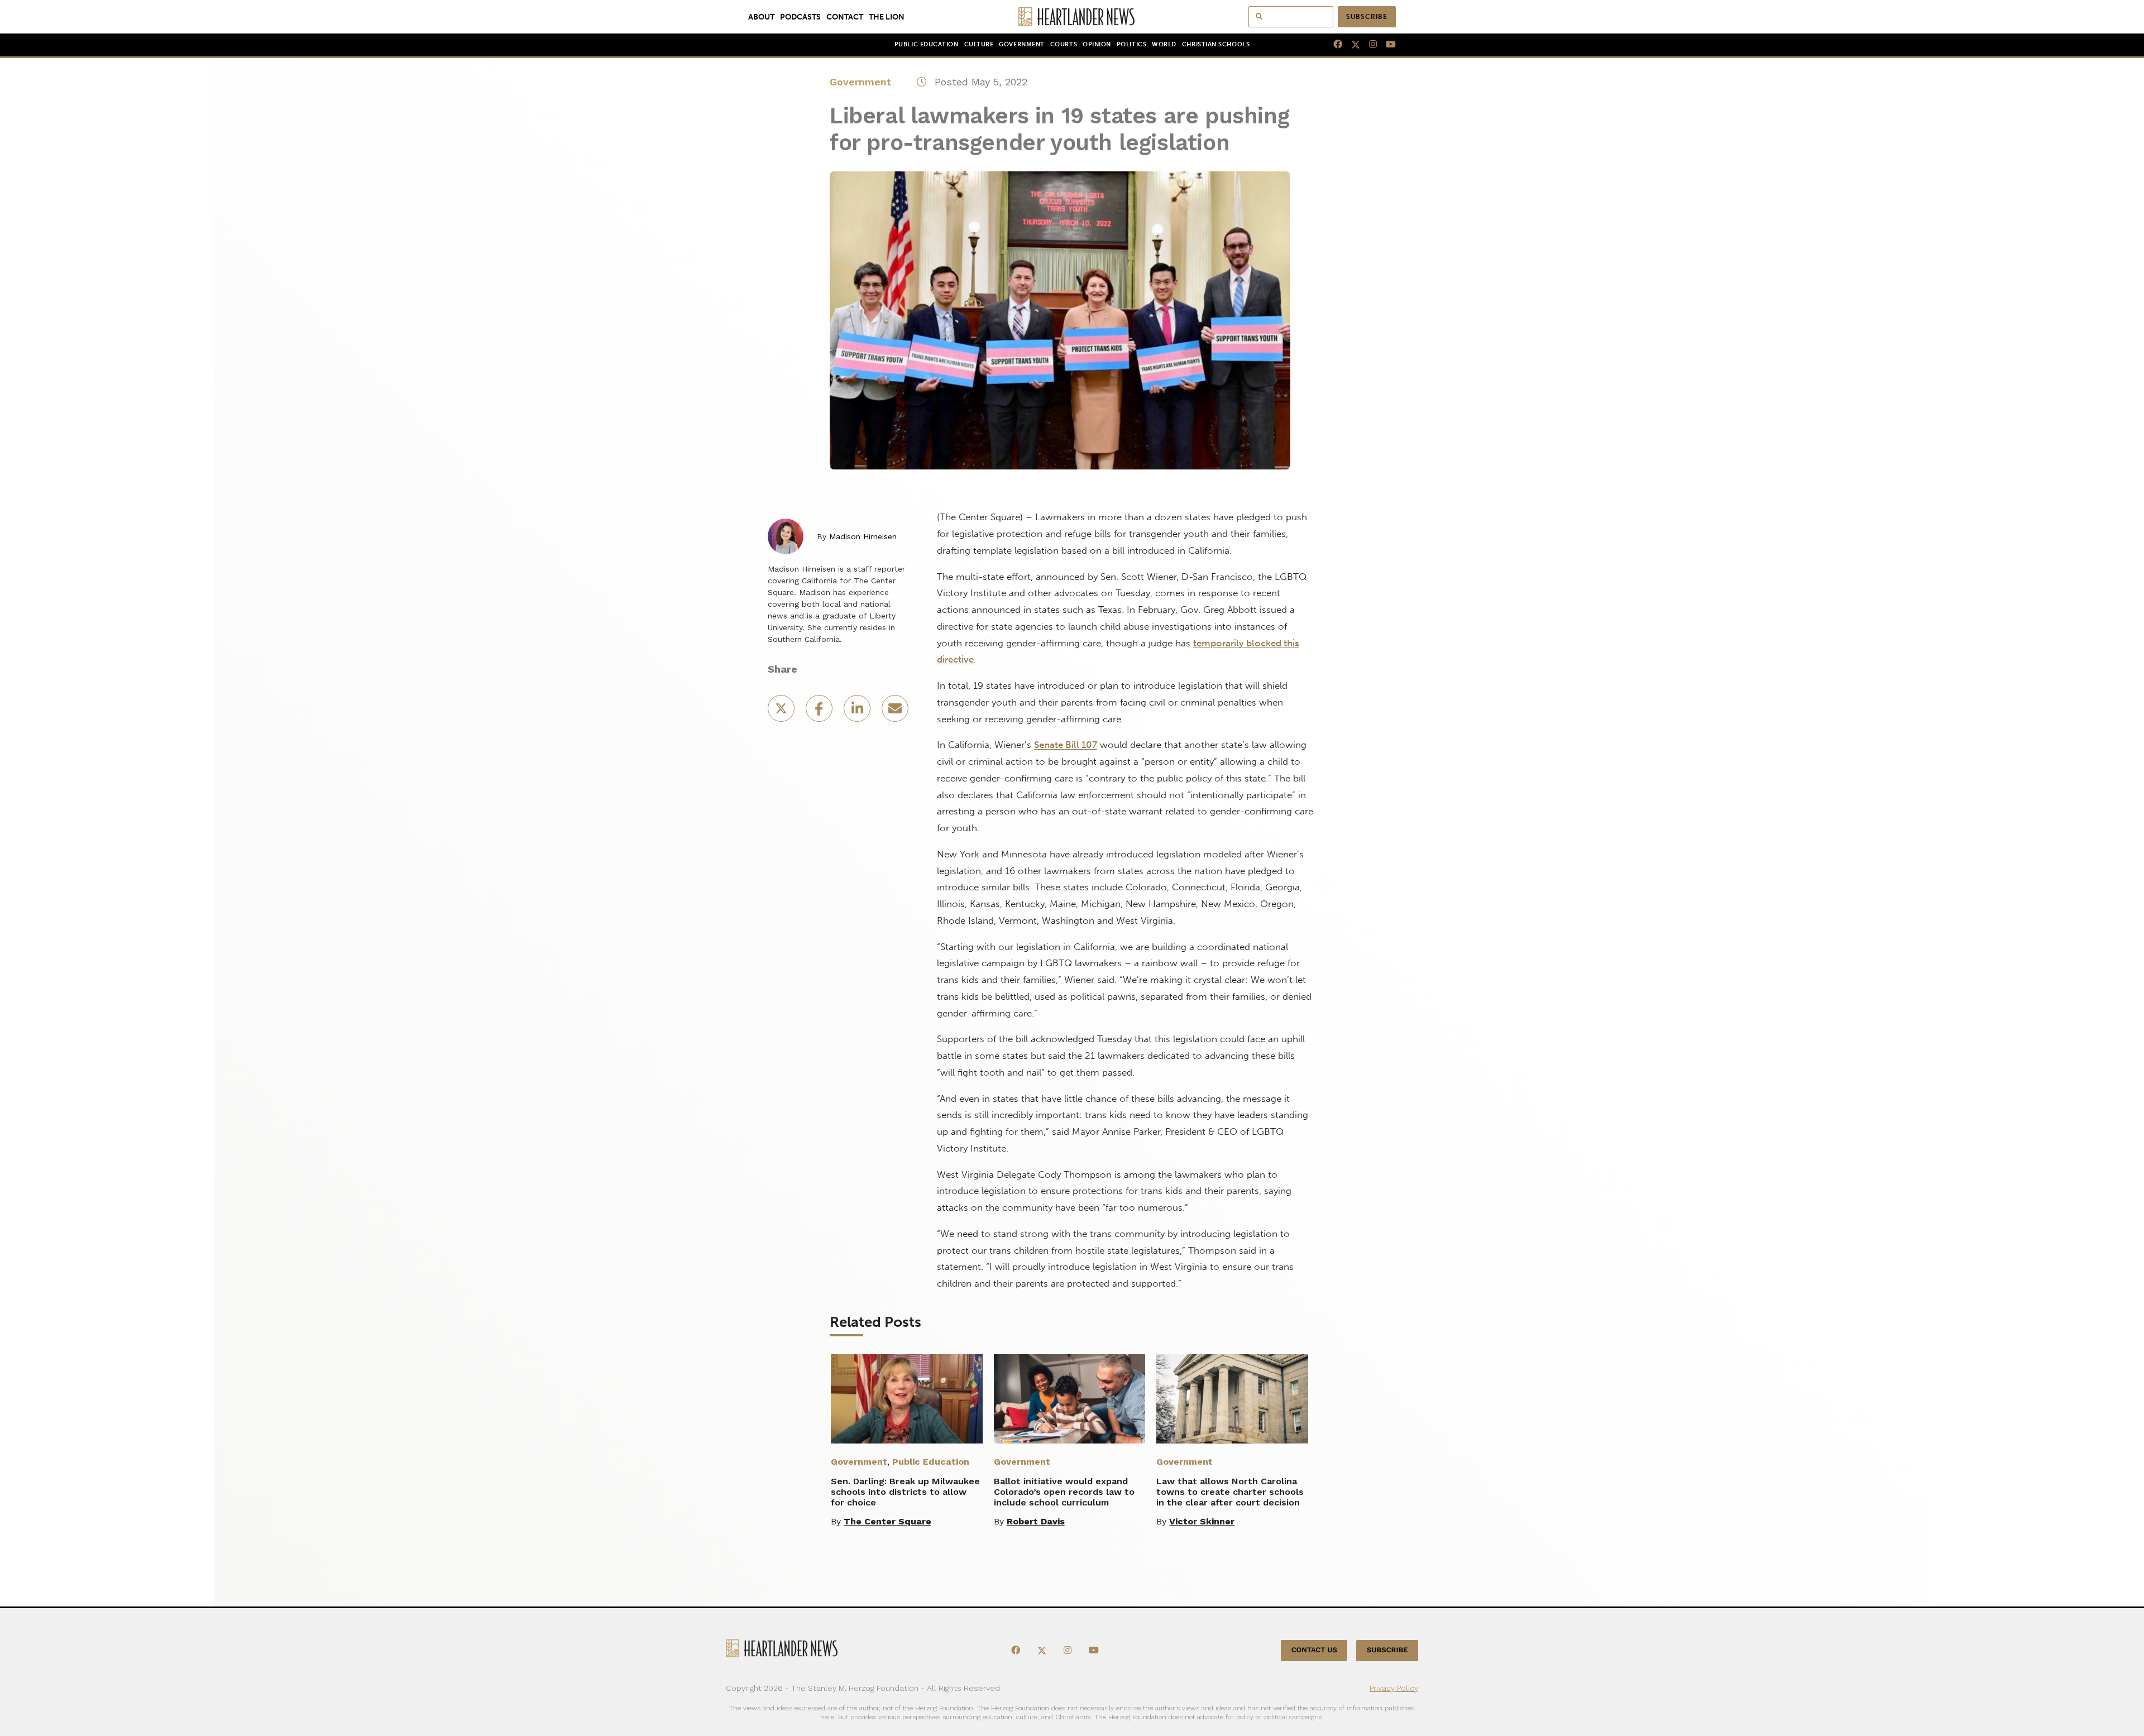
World (1164, 44)
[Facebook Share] (820, 712)
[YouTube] (1386, 45)
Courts (1064, 44)
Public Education (927, 44)
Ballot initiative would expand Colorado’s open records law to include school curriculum (1064, 1492)
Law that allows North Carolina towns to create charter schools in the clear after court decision (1230, 1492)
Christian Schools (1216, 44)
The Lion (887, 17)
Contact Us (1314, 1650)
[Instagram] (1368, 45)
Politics (1131, 44)
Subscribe (1367, 17)
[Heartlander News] (1072, 17)
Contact (845, 17)
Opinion (1097, 44)
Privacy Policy (1394, 1688)
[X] (1351, 45)
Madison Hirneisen (863, 536)
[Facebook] (1333, 45)
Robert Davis (1036, 1521)
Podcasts (800, 17)
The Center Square (887, 1521)
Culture (979, 44)
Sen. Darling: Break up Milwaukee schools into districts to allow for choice (905, 1492)
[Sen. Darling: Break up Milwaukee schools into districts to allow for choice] (907, 1399)
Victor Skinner (1202, 1521)
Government (1021, 44)
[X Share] (782, 712)
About (761, 17)
